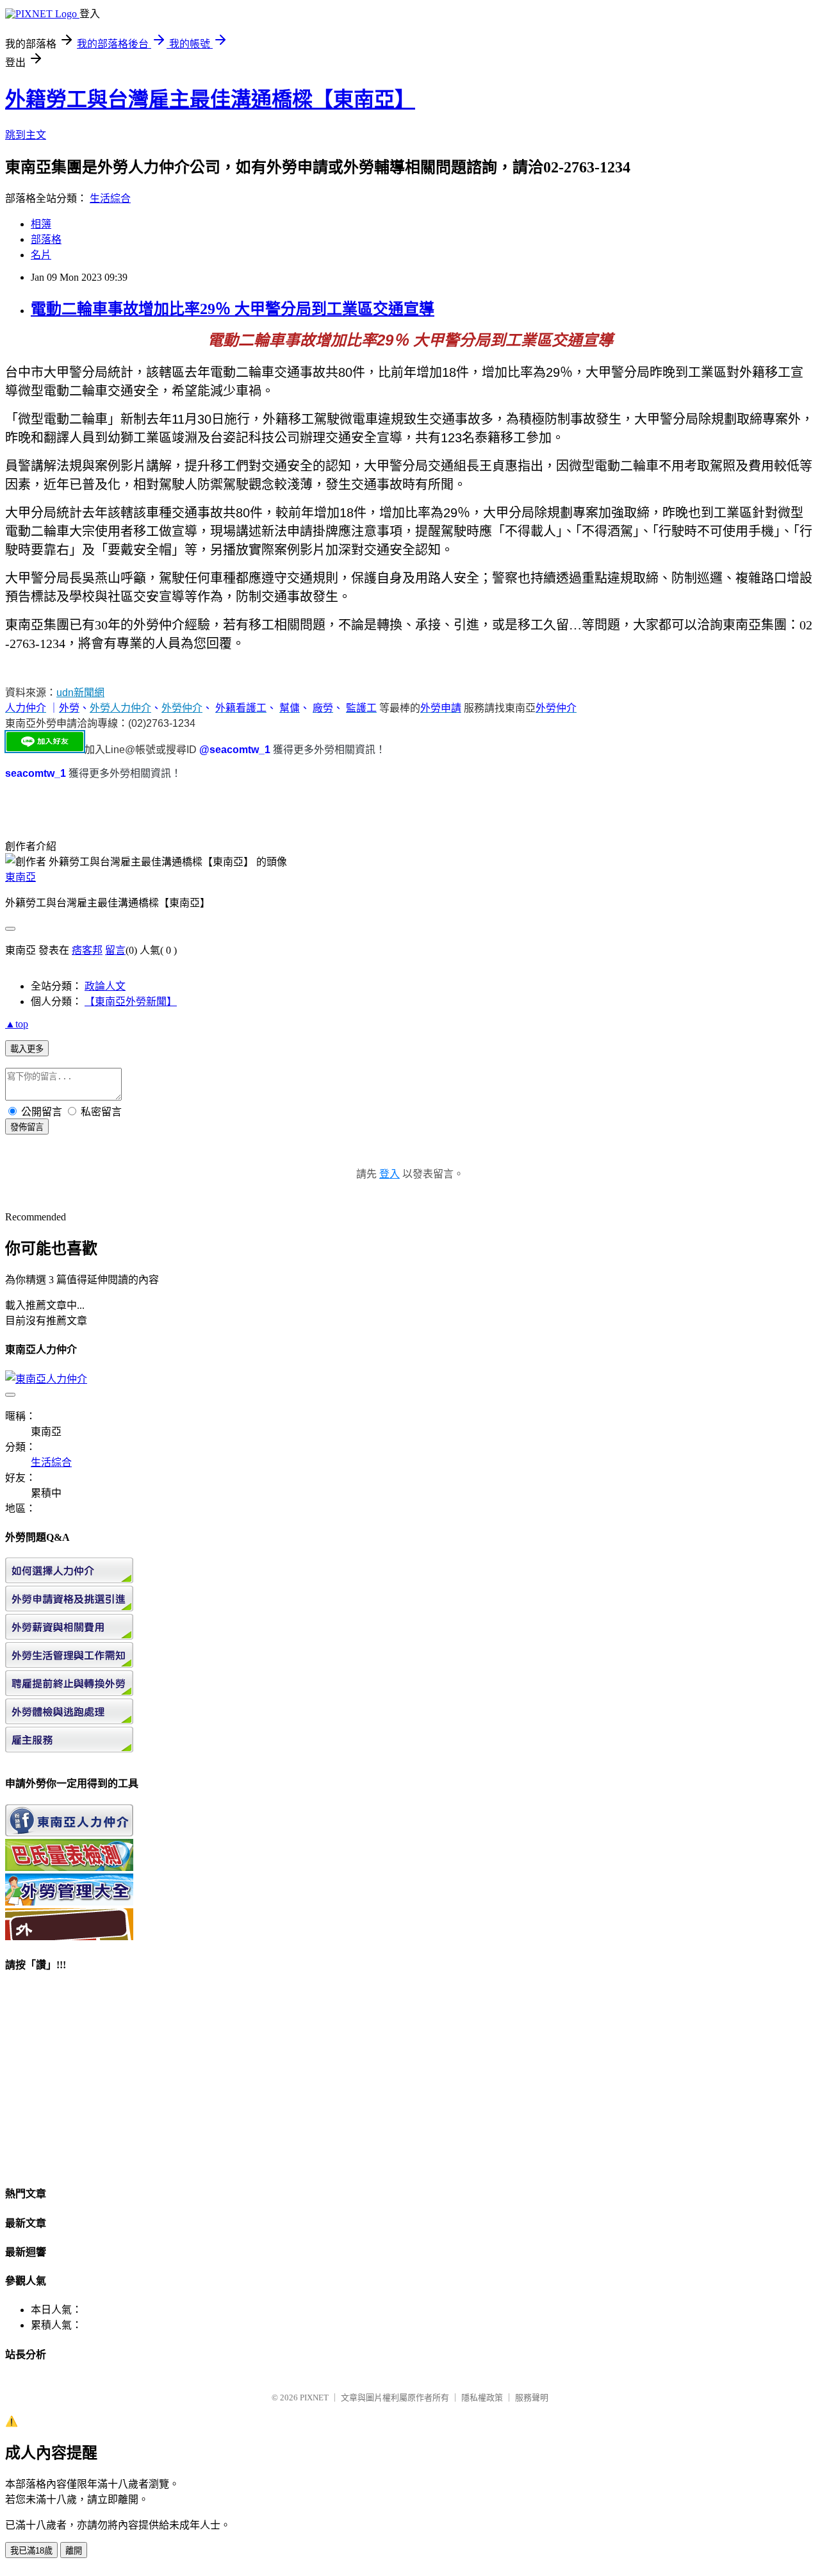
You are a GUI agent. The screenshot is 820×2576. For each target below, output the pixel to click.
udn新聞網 (80, 693)
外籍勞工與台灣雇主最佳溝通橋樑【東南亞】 (210, 99)
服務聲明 (532, 2397)
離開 (74, 2551)
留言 (115, 950)
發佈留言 (27, 1127)
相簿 (41, 224)
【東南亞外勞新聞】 (131, 1001)
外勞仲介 (182, 708)
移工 (778, 372)
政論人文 (105, 986)
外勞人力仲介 (120, 708)
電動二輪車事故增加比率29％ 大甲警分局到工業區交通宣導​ (233, 309)
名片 (41, 255)
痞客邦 (87, 950)
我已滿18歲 (31, 2551)
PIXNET (314, 2397)
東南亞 (20, 877)
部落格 (46, 239)
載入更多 (27, 1049)
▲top (17, 1024)
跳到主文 (26, 135)
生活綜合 (110, 198)
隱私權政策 (482, 2397)
